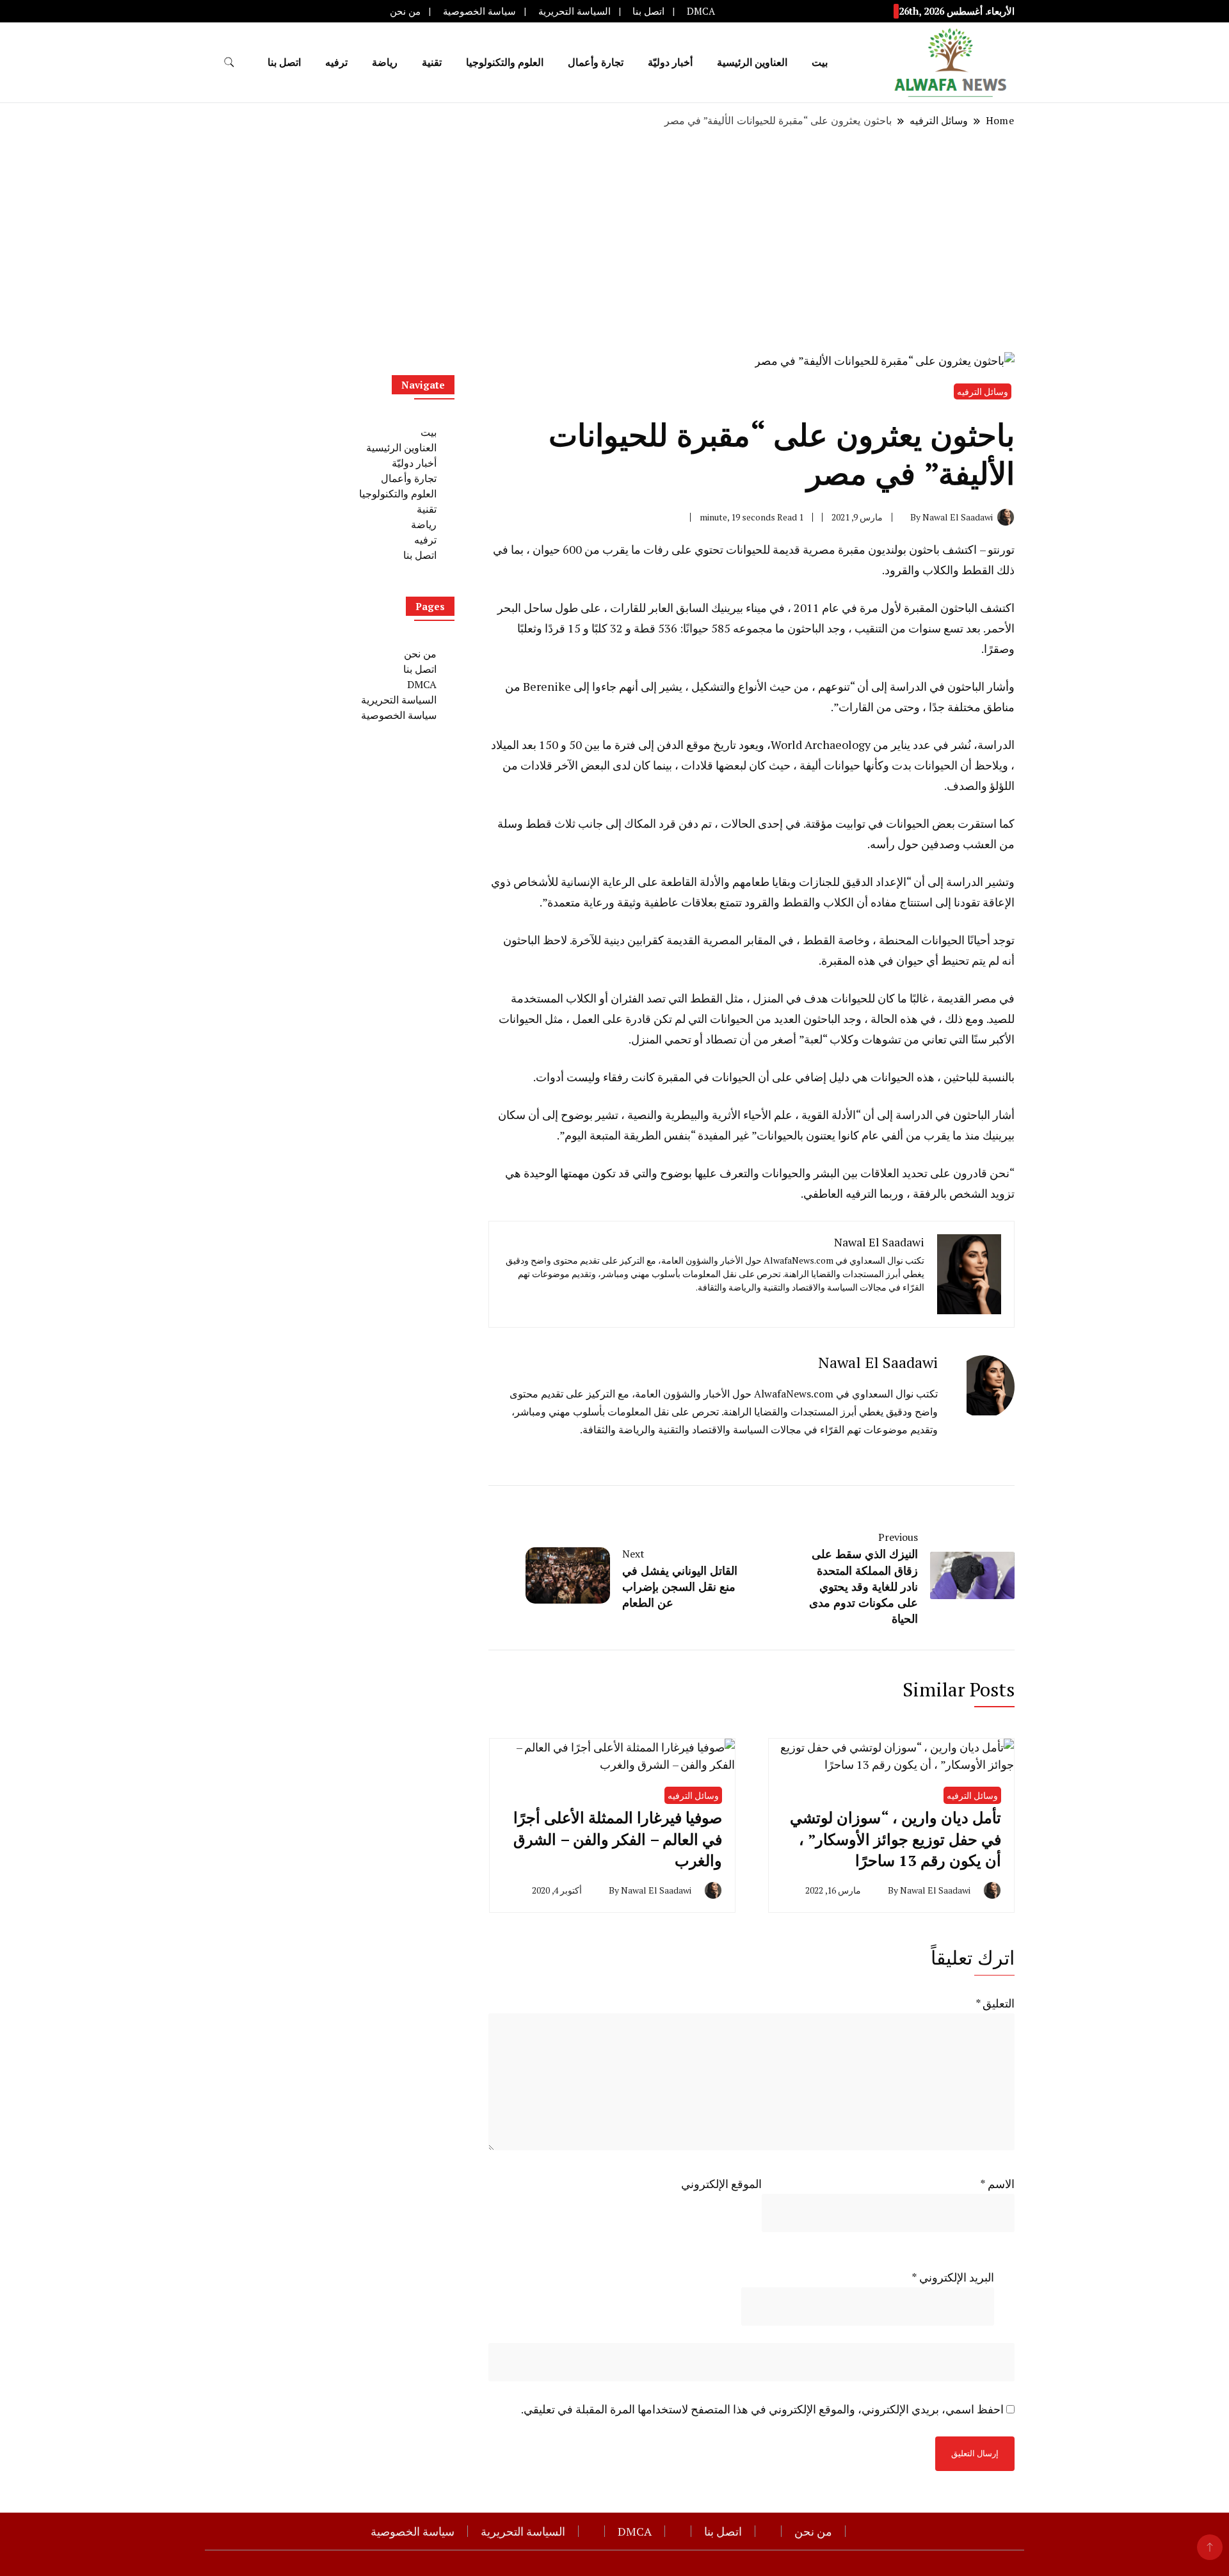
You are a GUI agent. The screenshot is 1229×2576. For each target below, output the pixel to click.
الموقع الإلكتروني (721, 2184)
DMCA (701, 11)
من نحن (405, 11)
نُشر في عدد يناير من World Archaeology (871, 745)
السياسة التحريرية (574, 11)
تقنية (432, 62)
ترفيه (336, 62)
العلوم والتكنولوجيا (505, 62)
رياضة (385, 62)
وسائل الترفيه (983, 391)
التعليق (995, 2003)
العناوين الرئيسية (752, 62)
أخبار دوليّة (670, 62)
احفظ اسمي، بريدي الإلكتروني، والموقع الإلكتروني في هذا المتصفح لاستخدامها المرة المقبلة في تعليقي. (762, 2409)
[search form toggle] (229, 62)
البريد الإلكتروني (953, 2277)
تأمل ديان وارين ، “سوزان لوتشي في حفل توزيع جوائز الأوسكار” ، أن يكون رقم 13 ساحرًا (896, 1839)
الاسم (997, 2184)
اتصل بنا (648, 11)
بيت (820, 62)
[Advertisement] (614, 240)
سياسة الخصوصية (479, 11)
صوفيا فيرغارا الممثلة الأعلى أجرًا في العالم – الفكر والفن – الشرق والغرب (618, 1839)
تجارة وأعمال (596, 62)
